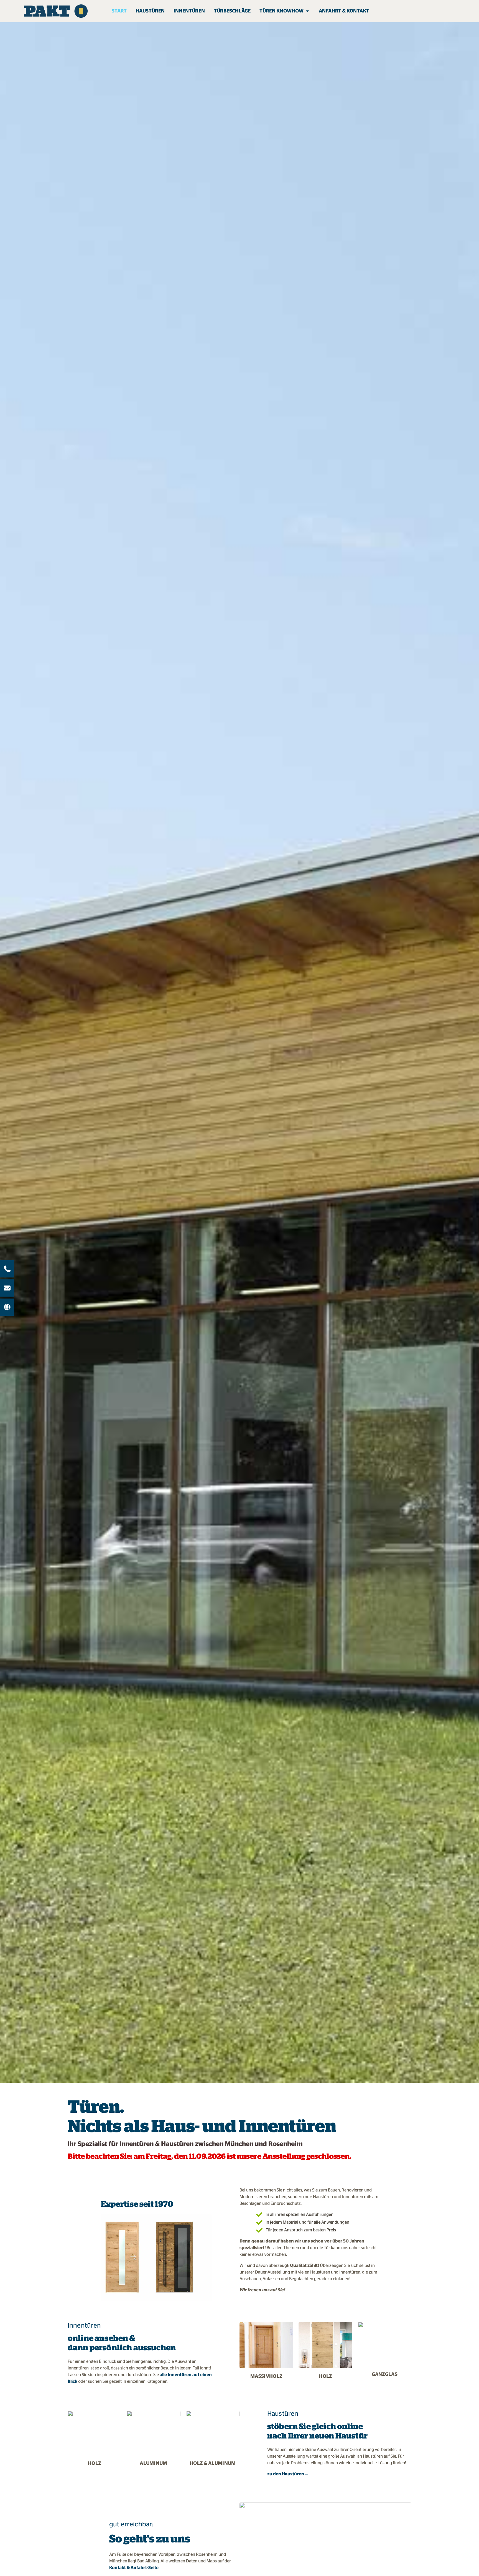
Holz (325, 2376)
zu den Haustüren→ (288, 2474)
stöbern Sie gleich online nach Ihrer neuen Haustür (317, 2431)
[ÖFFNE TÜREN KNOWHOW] (307, 11)
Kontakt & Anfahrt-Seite (134, 2568)
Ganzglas (385, 2374)
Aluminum (154, 2463)
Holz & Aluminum (213, 2463)
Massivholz (266, 2376)
